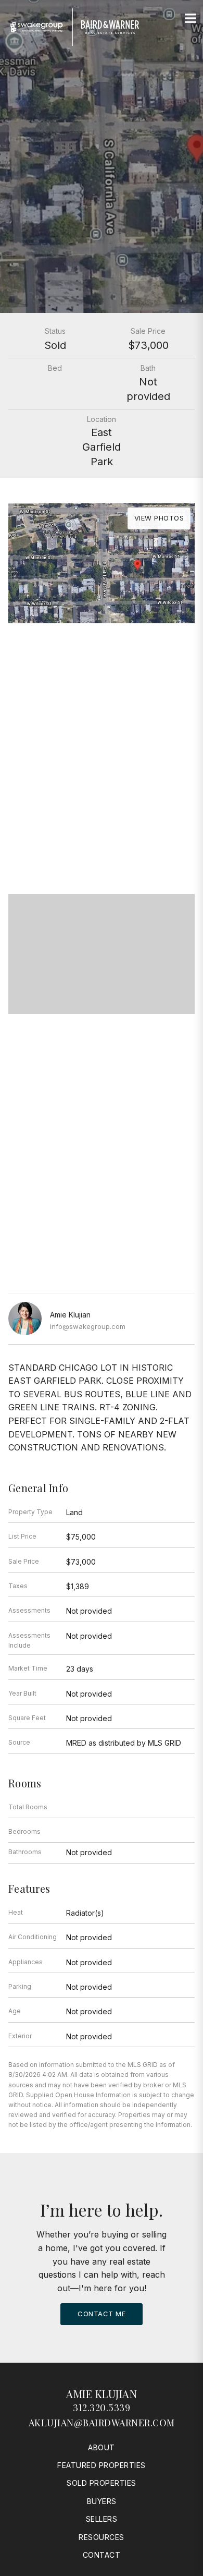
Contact (102, 2555)
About (102, 2447)
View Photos (159, 518)
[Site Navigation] (191, 19)
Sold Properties (102, 2483)
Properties (102, 666)
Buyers (102, 2501)
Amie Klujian (102, 2394)
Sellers (102, 2519)
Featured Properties (102, 2465)
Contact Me (102, 2314)
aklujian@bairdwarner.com (102, 2423)
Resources (102, 2537)
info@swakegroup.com (88, 1326)
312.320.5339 (102, 2408)
